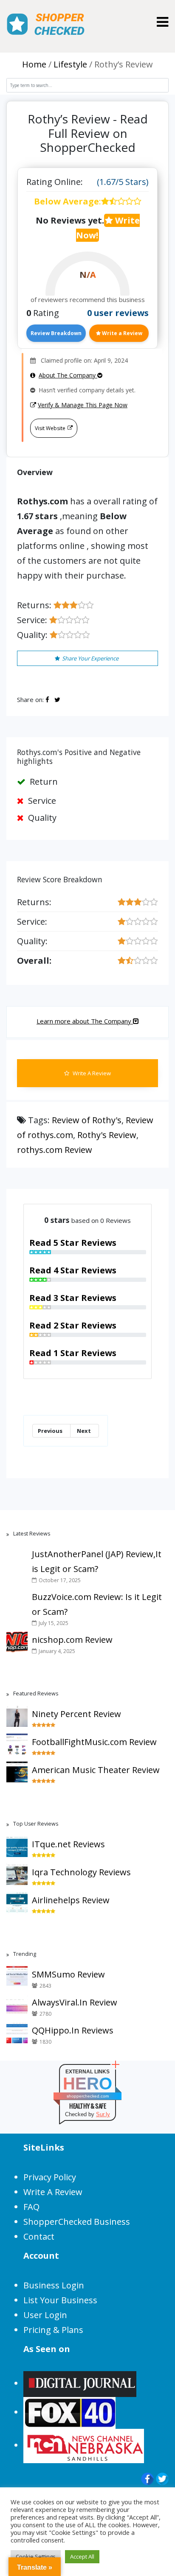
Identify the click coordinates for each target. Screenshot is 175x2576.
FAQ (31, 2207)
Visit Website (50, 428)
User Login (45, 2315)
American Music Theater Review (96, 1770)
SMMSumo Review (68, 1974)
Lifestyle (70, 64)
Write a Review (121, 333)
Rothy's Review (107, 1135)
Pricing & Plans (53, 2330)
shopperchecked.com (88, 2096)
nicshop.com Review (72, 1640)
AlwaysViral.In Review (75, 2002)
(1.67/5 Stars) (123, 182)
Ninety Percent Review (76, 1714)
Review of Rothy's (87, 1120)
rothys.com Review (55, 1150)
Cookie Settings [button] (36, 2556)
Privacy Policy (50, 2177)
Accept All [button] (82, 2556)
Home (34, 64)
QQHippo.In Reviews (73, 2030)
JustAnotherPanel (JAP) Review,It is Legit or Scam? (97, 1561)
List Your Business (60, 2300)
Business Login (54, 2285)
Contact (39, 2236)
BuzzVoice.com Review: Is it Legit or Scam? (97, 1604)
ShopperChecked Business (77, 2222)
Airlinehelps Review (71, 1900)
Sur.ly (103, 2114)
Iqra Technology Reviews (81, 1872)
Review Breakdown (56, 333)
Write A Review (91, 1073)
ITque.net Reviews (68, 1844)
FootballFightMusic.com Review (94, 1742)
